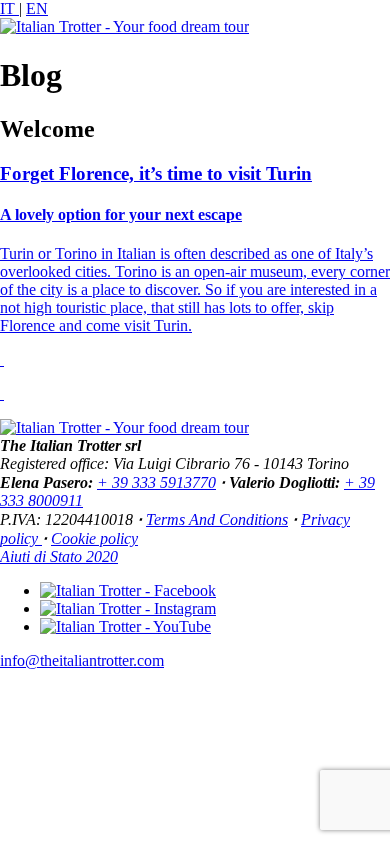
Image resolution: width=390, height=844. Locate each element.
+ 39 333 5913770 (156, 482)
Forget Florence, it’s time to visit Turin (156, 173)
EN (37, 8)
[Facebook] (128, 590)
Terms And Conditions (217, 519)
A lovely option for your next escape (121, 214)
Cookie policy (94, 538)
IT (9, 8)
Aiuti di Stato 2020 (59, 556)
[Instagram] (128, 608)
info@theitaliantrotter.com (82, 660)
